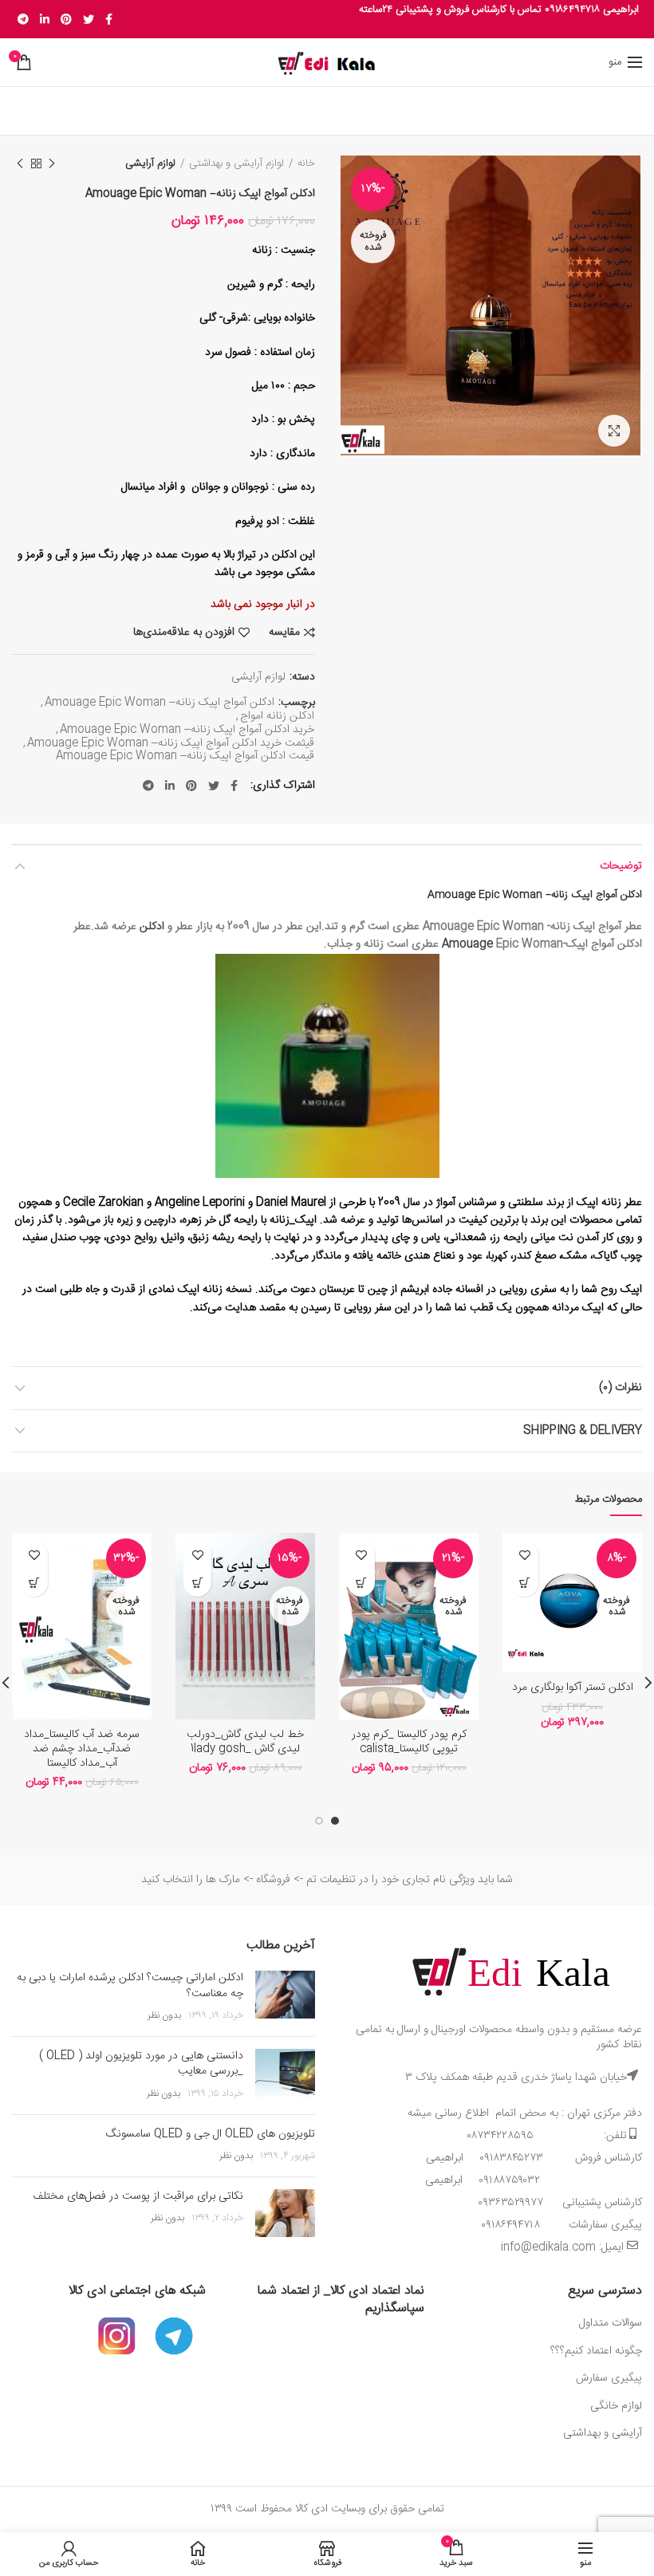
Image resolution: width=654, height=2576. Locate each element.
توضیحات (621, 866)
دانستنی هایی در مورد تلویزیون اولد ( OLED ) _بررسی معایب (141, 2064)
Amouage (467, 944)
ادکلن (152, 927)
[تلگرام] (23, 19)
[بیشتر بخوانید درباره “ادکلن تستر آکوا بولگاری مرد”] (524, 1583)
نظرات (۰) (621, 1388)
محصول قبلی (52, 163)
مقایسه (284, 632)
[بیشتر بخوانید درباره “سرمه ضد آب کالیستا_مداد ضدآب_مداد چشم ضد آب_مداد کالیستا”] (34, 1583)
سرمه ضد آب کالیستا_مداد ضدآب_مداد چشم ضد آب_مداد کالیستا (82, 1749)
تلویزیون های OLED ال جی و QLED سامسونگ (211, 2134)
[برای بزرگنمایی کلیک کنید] (614, 431)
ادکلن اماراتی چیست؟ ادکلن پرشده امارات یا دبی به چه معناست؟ (130, 1986)
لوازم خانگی (616, 2406)
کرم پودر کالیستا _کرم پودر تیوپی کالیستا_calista (409, 1742)
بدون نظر (164, 2015)
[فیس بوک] (109, 19)
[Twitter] (89, 19)
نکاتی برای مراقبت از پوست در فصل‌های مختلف (138, 2196)
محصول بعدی (20, 163)
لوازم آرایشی (150, 163)
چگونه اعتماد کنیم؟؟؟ (596, 2351)
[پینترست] (66, 19)
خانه (306, 163)
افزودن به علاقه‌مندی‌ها (184, 632)
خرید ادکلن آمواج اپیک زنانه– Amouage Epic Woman (187, 730)
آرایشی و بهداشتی (603, 2433)
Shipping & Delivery (583, 1431)
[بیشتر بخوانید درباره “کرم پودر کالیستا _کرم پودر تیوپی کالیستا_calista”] (361, 1583)
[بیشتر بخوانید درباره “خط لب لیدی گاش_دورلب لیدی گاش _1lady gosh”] (197, 1583)
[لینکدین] (45, 19)
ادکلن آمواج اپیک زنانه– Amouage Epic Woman (160, 703)
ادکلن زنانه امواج (277, 717)
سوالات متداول (609, 2323)
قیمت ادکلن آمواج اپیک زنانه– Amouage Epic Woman (185, 756)
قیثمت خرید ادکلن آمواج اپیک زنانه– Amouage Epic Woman (171, 744)
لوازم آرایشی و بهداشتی (236, 163)
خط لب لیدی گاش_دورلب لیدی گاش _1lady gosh (245, 1742)
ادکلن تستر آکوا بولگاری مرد (573, 1688)
